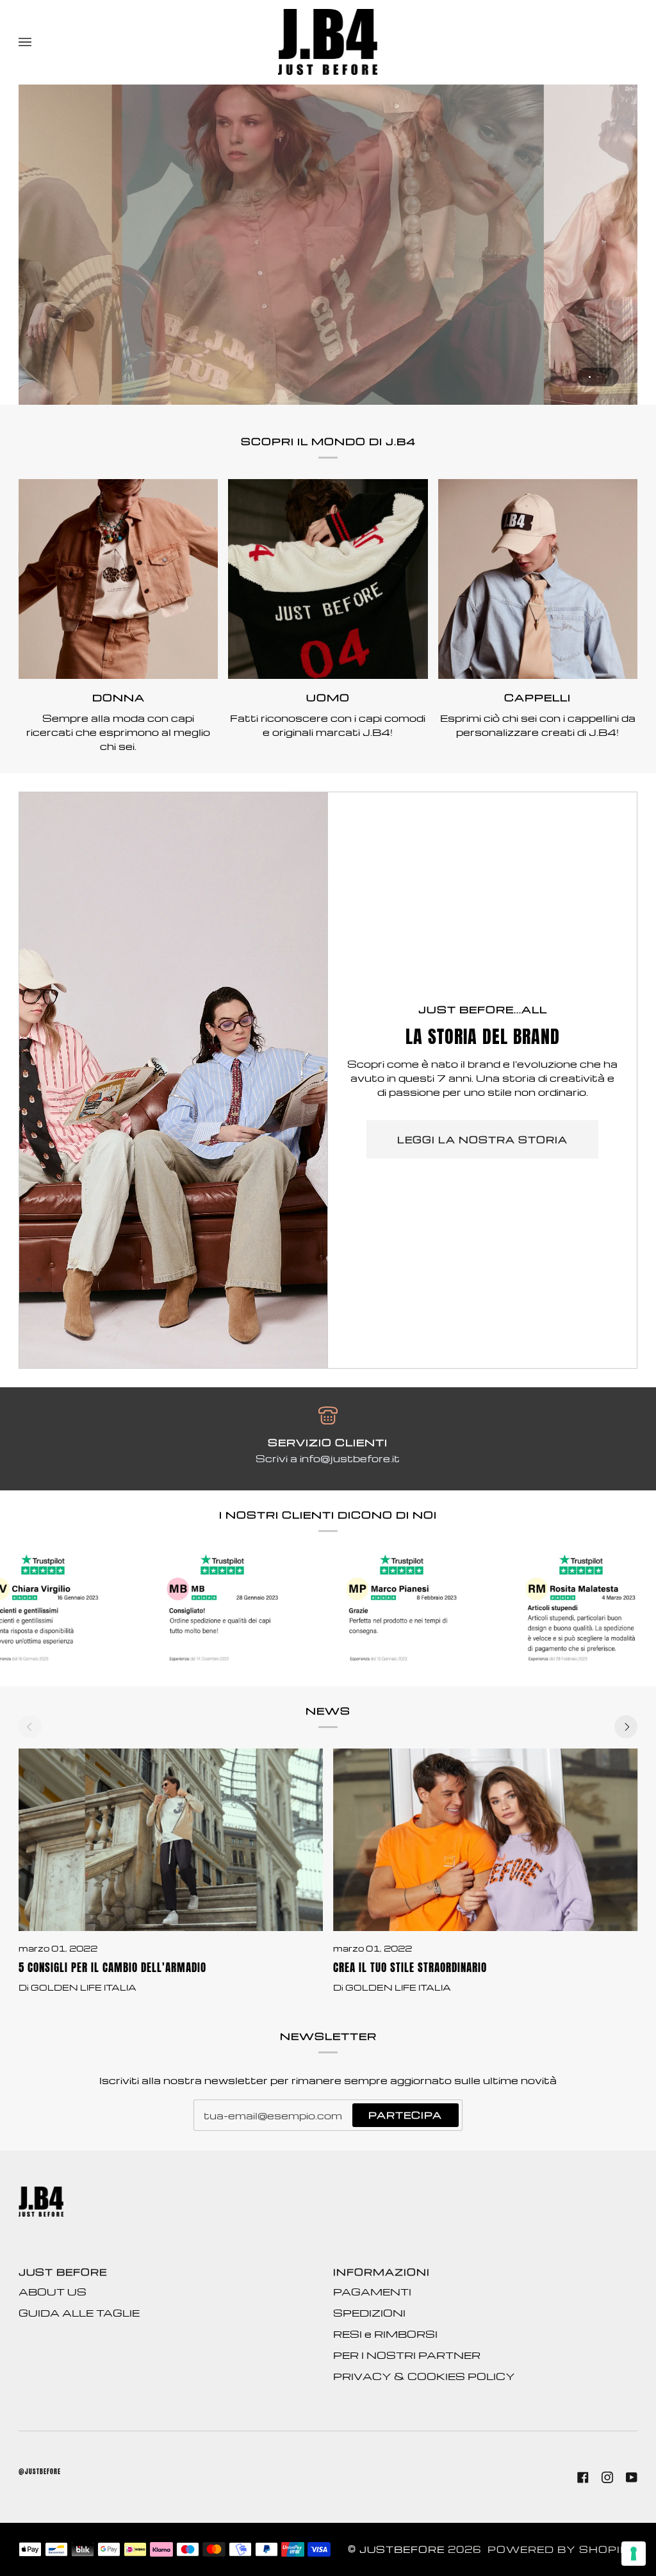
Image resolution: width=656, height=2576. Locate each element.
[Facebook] (583, 2477)
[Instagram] (607, 2477)
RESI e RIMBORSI (385, 2334)
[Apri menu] (38, 42)
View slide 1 (590, 377)
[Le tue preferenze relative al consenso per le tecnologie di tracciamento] (634, 2554)
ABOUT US (53, 2292)
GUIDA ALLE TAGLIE (79, 2313)
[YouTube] (632, 2477)
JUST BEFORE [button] (63, 2272)
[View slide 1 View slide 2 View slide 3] (328, 245)
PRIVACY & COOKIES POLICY (424, 2376)
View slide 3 (606, 377)
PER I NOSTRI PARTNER (407, 2355)
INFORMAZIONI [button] (381, 2272)
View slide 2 (598, 377)
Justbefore (402, 2549)
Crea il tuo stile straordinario (410, 1968)
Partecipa (405, 2115)
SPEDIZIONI (369, 2313)
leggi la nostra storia (482, 1139)
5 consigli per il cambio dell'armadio (112, 1968)
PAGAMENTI (372, 2292)
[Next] (626, 1727)
